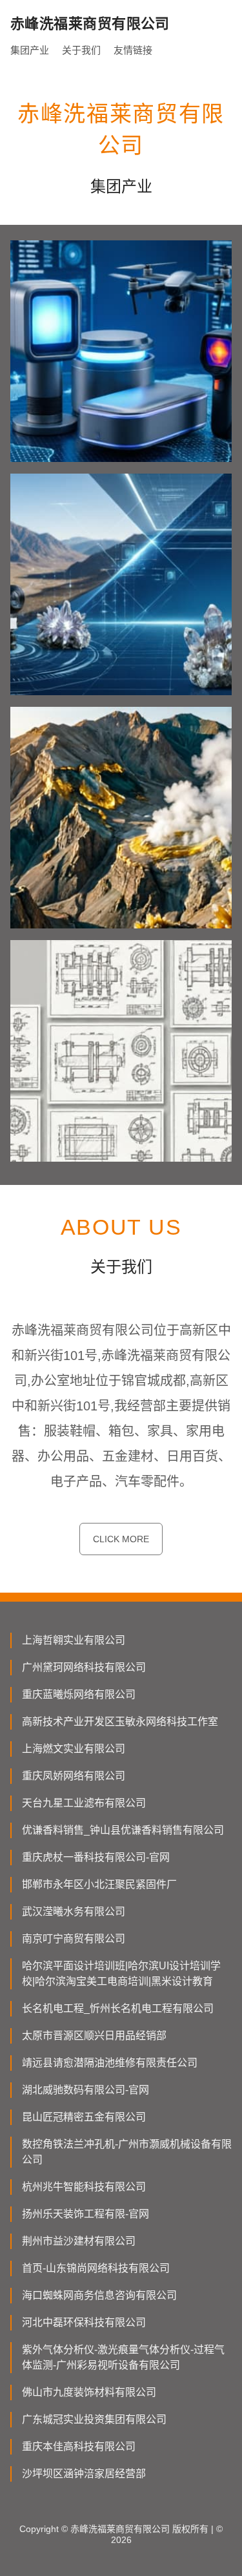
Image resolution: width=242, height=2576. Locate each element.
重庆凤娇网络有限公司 (74, 1776)
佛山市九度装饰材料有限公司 (89, 2392)
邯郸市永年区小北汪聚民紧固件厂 (99, 1884)
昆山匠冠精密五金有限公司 (84, 2117)
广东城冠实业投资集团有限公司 (94, 2419)
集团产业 (30, 50)
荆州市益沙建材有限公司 (79, 2241)
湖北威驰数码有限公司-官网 (86, 2090)
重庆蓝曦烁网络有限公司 (79, 1694)
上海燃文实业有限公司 (74, 1749)
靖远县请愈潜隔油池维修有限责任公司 (110, 2063)
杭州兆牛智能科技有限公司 (84, 2187)
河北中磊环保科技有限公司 (84, 2322)
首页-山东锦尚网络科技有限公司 (96, 2268)
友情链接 (133, 50)
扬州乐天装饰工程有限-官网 (86, 2214)
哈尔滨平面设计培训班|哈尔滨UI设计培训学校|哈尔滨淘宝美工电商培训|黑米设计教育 (121, 1974)
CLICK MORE (121, 1539)
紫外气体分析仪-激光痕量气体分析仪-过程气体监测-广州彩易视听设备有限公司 (123, 2357)
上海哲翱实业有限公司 (74, 1640)
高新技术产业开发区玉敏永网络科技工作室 (120, 1722)
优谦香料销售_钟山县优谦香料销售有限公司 (123, 1830)
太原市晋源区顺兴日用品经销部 (94, 2036)
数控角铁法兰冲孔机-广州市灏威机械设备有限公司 (127, 2152)
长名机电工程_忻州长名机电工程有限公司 (118, 2008)
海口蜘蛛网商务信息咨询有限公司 (99, 2295)
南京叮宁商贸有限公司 (74, 1939)
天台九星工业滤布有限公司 (84, 1803)
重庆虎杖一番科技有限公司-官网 (96, 1857)
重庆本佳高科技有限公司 (79, 2446)
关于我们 (81, 50)
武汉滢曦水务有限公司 (74, 1911)
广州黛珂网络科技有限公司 (84, 1667)
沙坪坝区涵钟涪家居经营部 (84, 2474)
